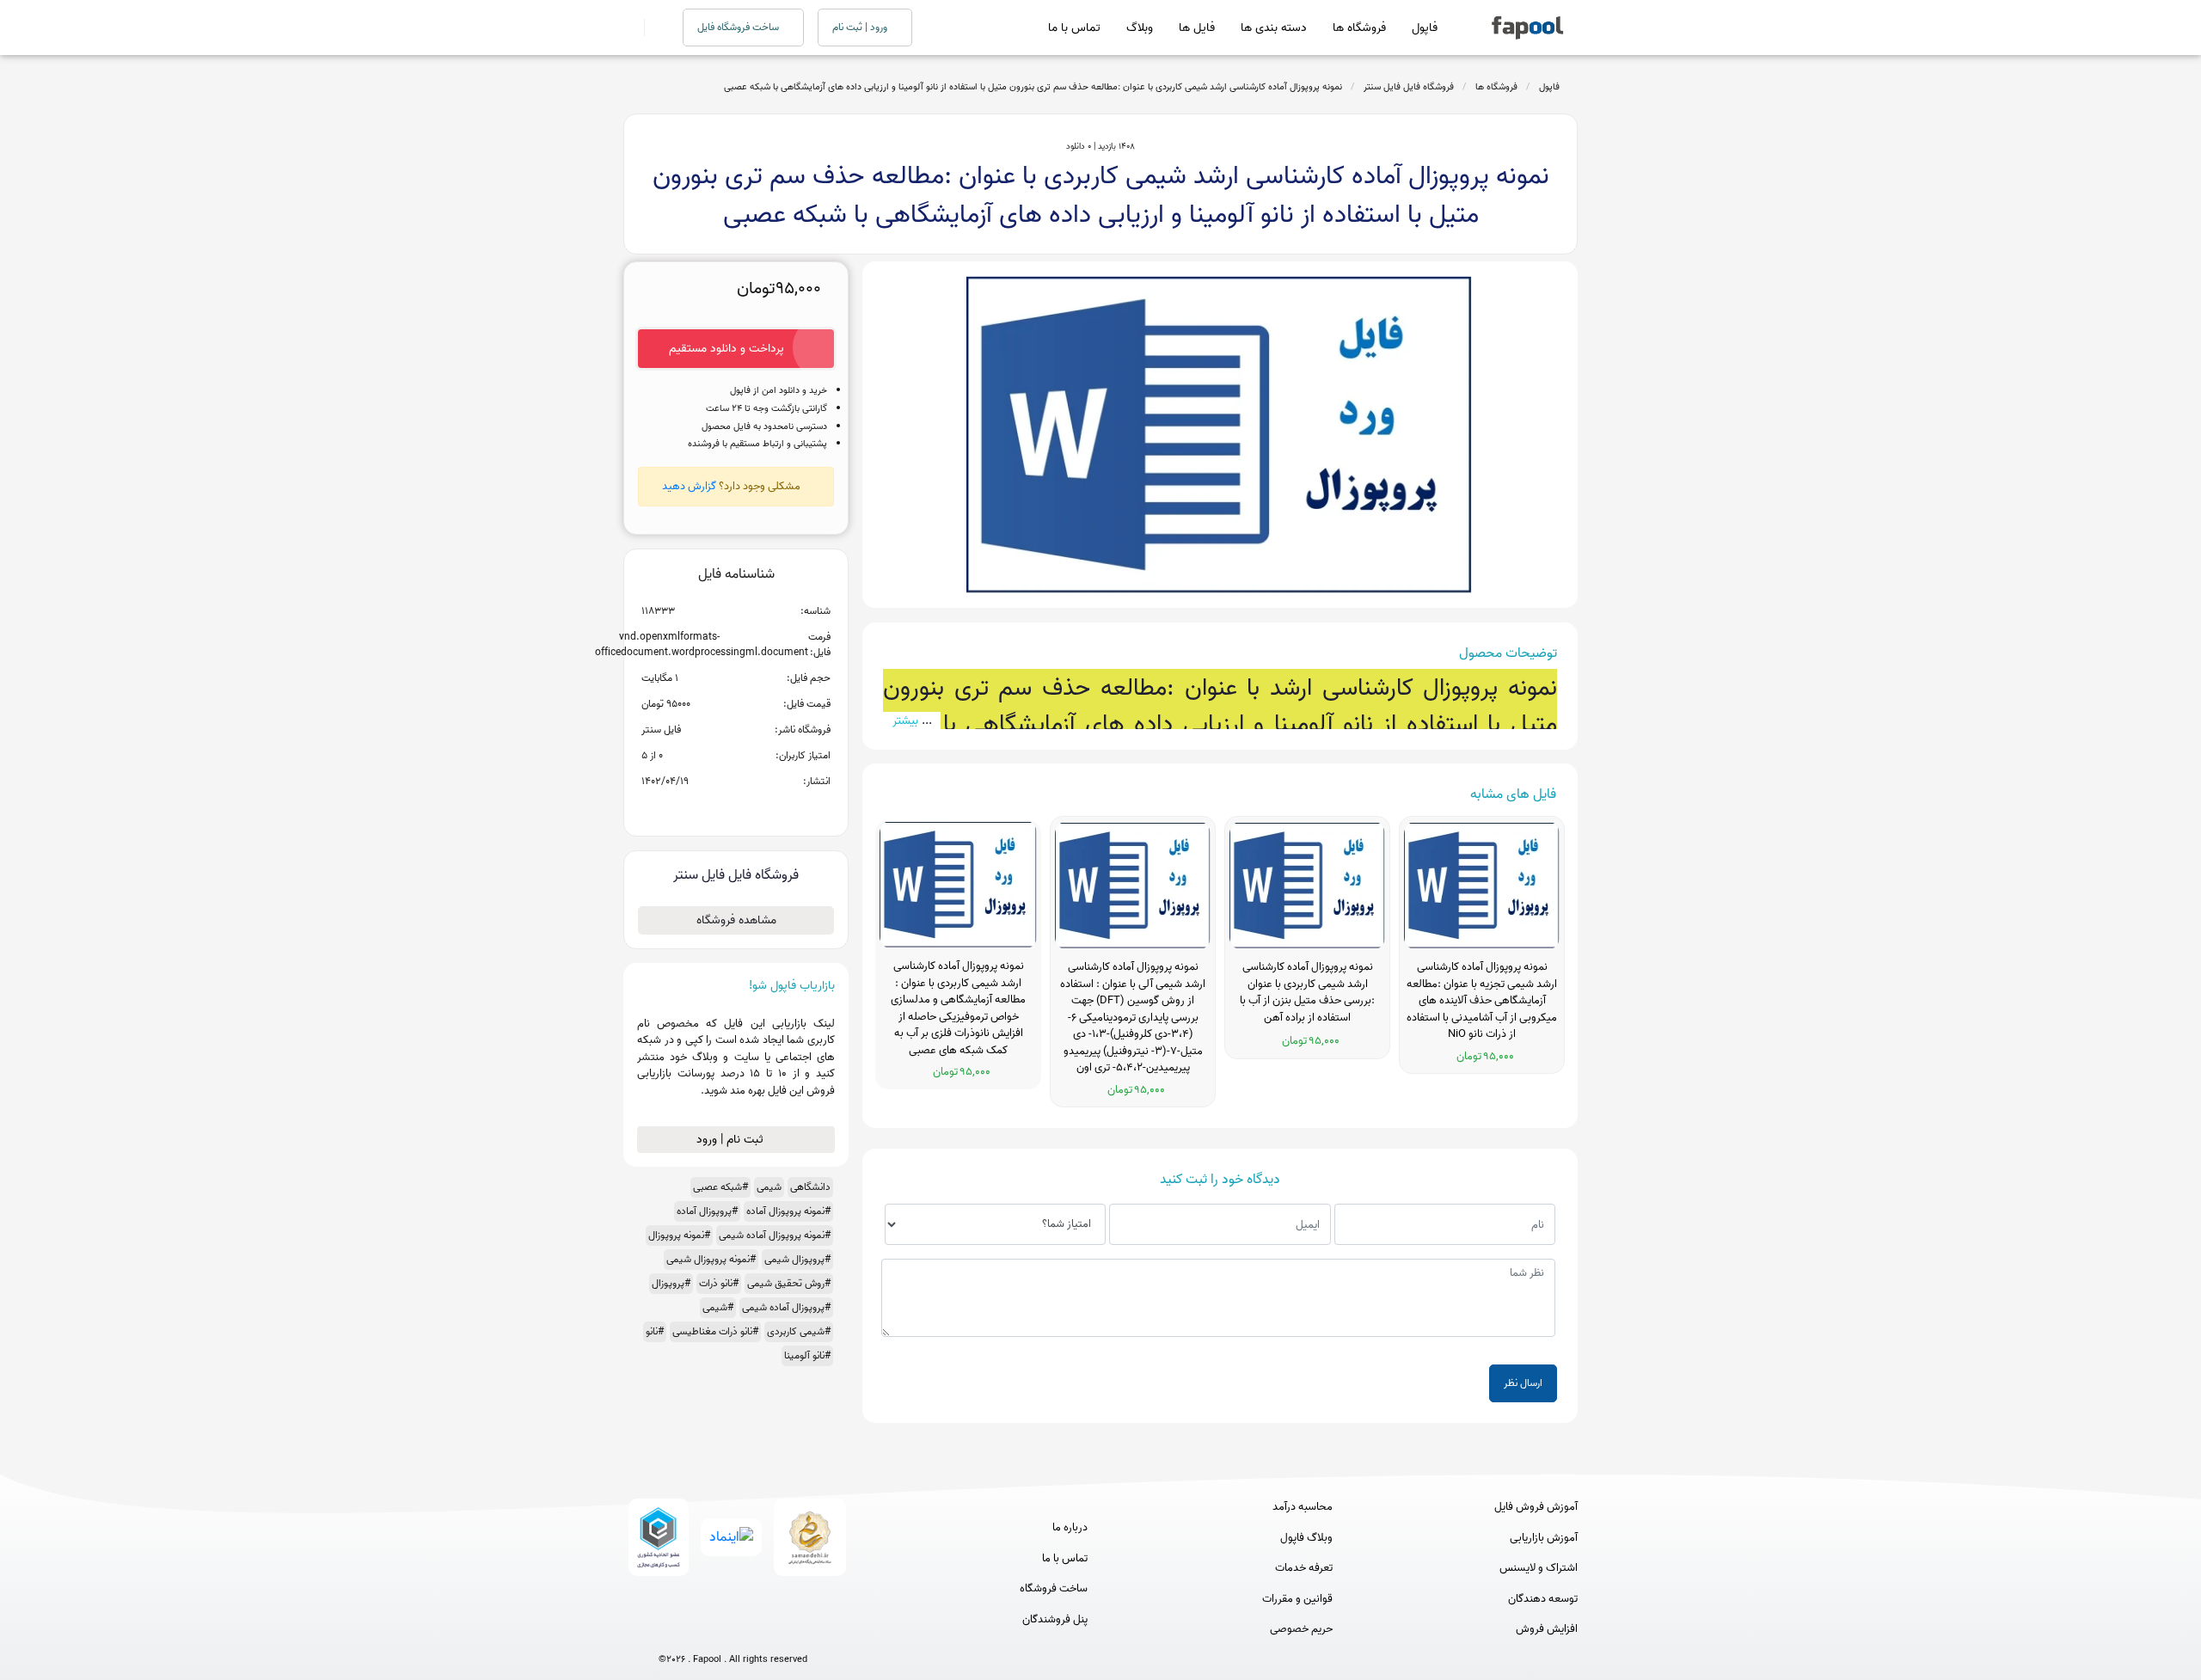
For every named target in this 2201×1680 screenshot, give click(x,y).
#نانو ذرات (719, 1283)
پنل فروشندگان (1055, 1620)
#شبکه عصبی (720, 1187)
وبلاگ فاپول (1306, 1538)
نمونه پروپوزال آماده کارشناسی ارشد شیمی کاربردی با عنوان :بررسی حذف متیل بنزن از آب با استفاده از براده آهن (1307, 993)
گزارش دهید (689, 486)
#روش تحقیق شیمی (789, 1283)
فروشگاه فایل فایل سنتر (1409, 87)
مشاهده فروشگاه (736, 920)
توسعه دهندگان (1543, 1599)
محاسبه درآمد (1303, 1507)
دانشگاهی (810, 1187)
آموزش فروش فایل (1536, 1507)
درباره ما (1070, 1528)
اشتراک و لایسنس (1539, 1568)
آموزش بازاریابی (1544, 1538)
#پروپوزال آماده (707, 1211)
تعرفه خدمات (1304, 1568)
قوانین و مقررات (1297, 1599)
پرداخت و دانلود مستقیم (727, 349)
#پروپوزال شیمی (797, 1259)
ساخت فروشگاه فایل (739, 27)
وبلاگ (1140, 28)
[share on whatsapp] (736, 809)
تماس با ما (1074, 28)
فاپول (1425, 28)
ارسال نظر (1523, 1383)
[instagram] (733, 1631)
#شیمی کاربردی (799, 1331)
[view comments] (757, 809)
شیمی (769, 1187)
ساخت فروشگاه (1054, 1589)
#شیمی (718, 1307)
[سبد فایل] (630, 28)
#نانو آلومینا (807, 1355)
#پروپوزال (671, 1283)
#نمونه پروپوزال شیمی (711, 1259)
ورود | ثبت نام (861, 27)
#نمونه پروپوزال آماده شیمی (775, 1235)
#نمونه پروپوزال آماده (788, 1211)
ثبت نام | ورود (732, 1140)
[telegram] (701, 1631)
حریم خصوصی (1301, 1629)
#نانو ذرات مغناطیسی (715, 1331)
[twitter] (765, 1631)
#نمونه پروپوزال (679, 1235)
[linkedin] (797, 1631)
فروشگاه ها (1359, 28)
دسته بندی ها (1274, 28)
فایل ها (1197, 28)
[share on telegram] (714, 809)
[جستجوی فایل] (653, 28)
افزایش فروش (1547, 1629)
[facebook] (669, 1631)
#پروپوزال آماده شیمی (786, 1307)
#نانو (655, 1331)
